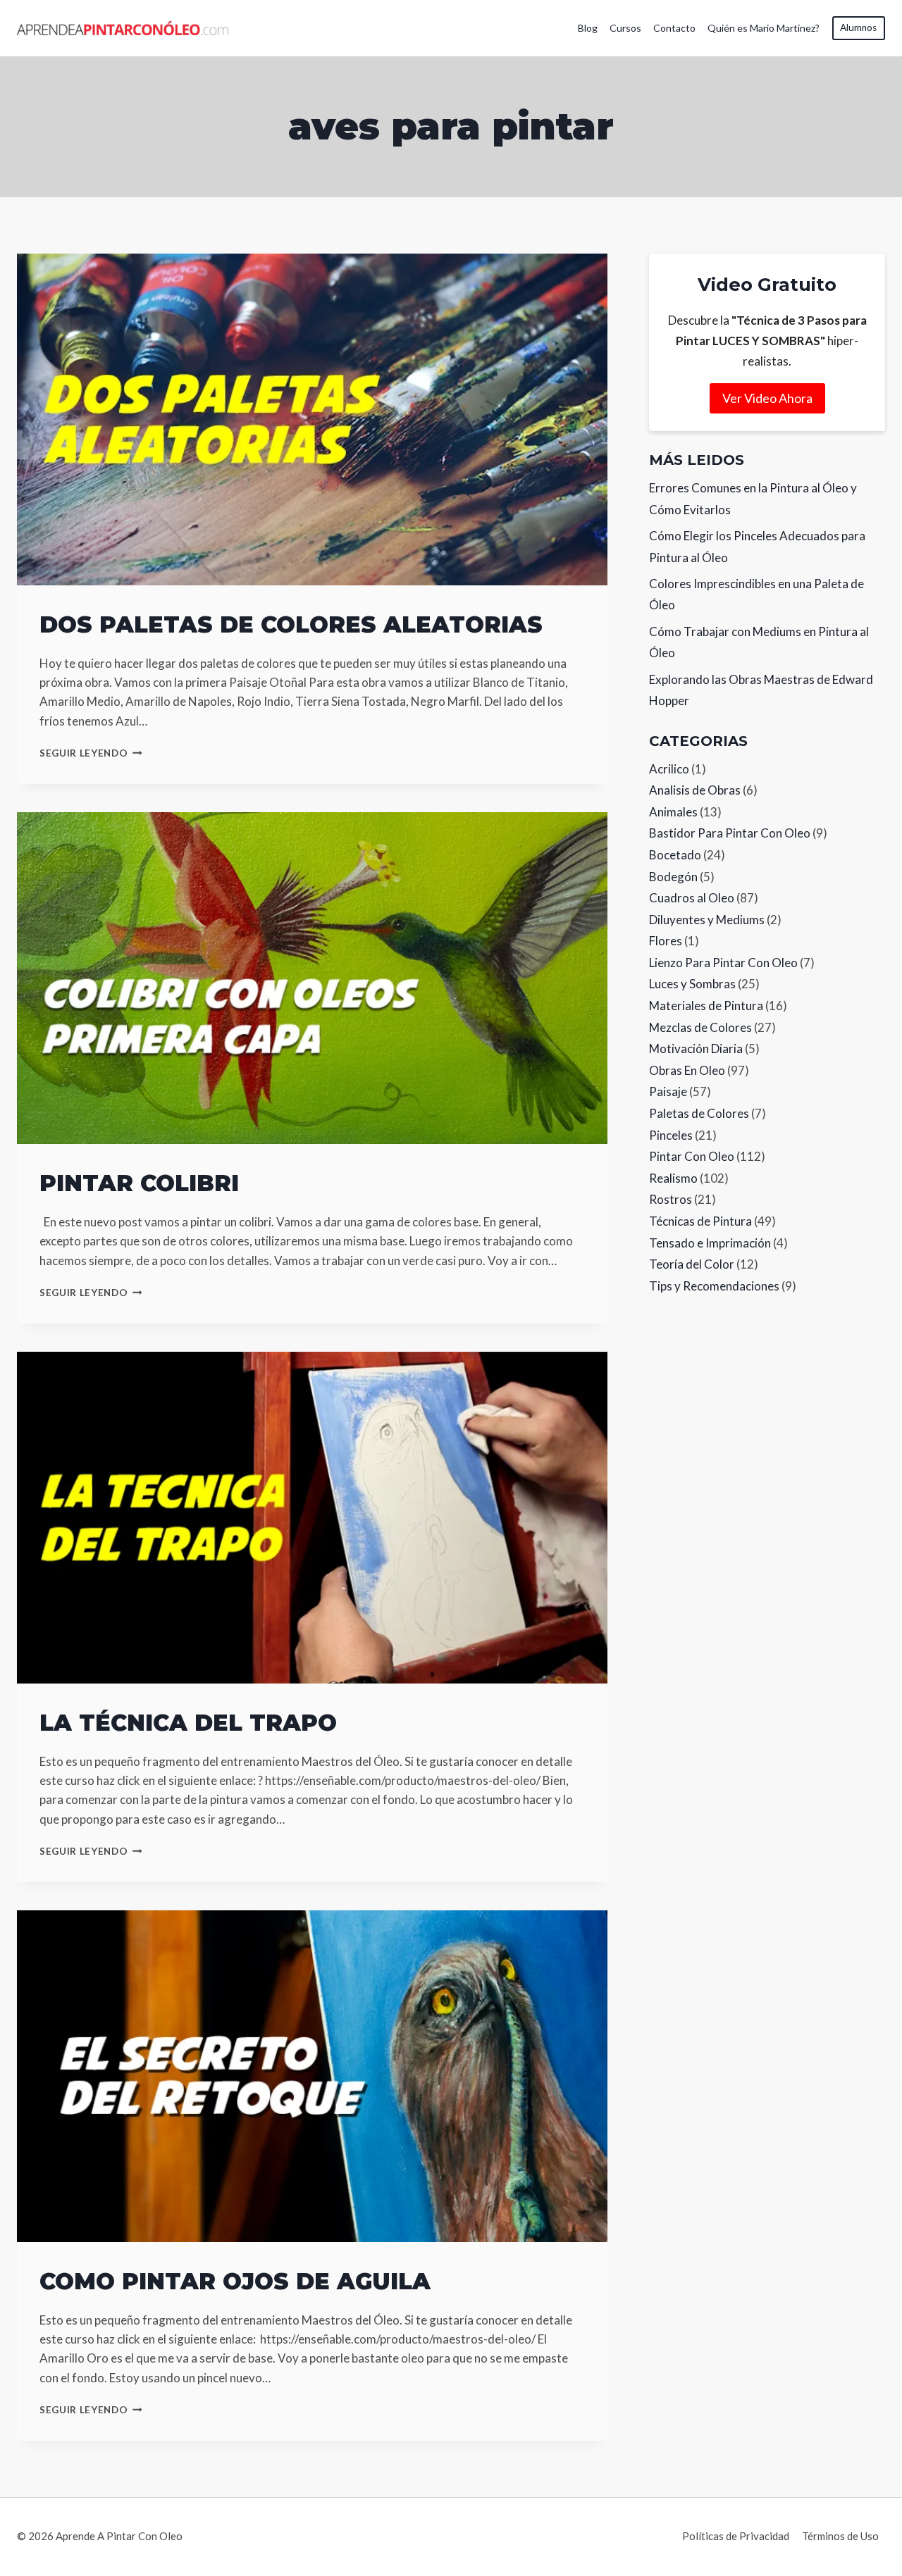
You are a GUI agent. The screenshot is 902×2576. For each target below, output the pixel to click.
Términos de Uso (840, 2536)
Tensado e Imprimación (710, 1243)
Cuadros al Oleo (692, 898)
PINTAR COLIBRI (139, 1183)
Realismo (673, 1178)
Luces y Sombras (692, 984)
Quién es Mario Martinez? (764, 28)
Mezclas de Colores (700, 1027)
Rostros (671, 1199)
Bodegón (673, 877)
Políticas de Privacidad (736, 2536)
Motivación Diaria (696, 1049)
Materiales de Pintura (706, 1006)
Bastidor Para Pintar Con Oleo (730, 833)
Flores (666, 941)
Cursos (625, 28)
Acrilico (669, 769)
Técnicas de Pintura (700, 1221)
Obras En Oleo (687, 1070)
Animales (673, 812)
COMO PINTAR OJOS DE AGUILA (235, 2281)
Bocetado (675, 855)
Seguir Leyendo (91, 753)
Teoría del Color (692, 1264)
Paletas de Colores (699, 1113)
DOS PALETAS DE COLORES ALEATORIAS (291, 624)
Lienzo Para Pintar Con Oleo (723, 963)
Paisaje (668, 1091)
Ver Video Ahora (767, 398)
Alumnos (858, 27)
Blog (588, 28)
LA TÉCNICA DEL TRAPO (188, 1723)
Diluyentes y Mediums (707, 920)
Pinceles (671, 1135)
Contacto (674, 28)
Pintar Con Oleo (692, 1156)
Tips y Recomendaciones (714, 1286)
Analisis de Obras (695, 790)
